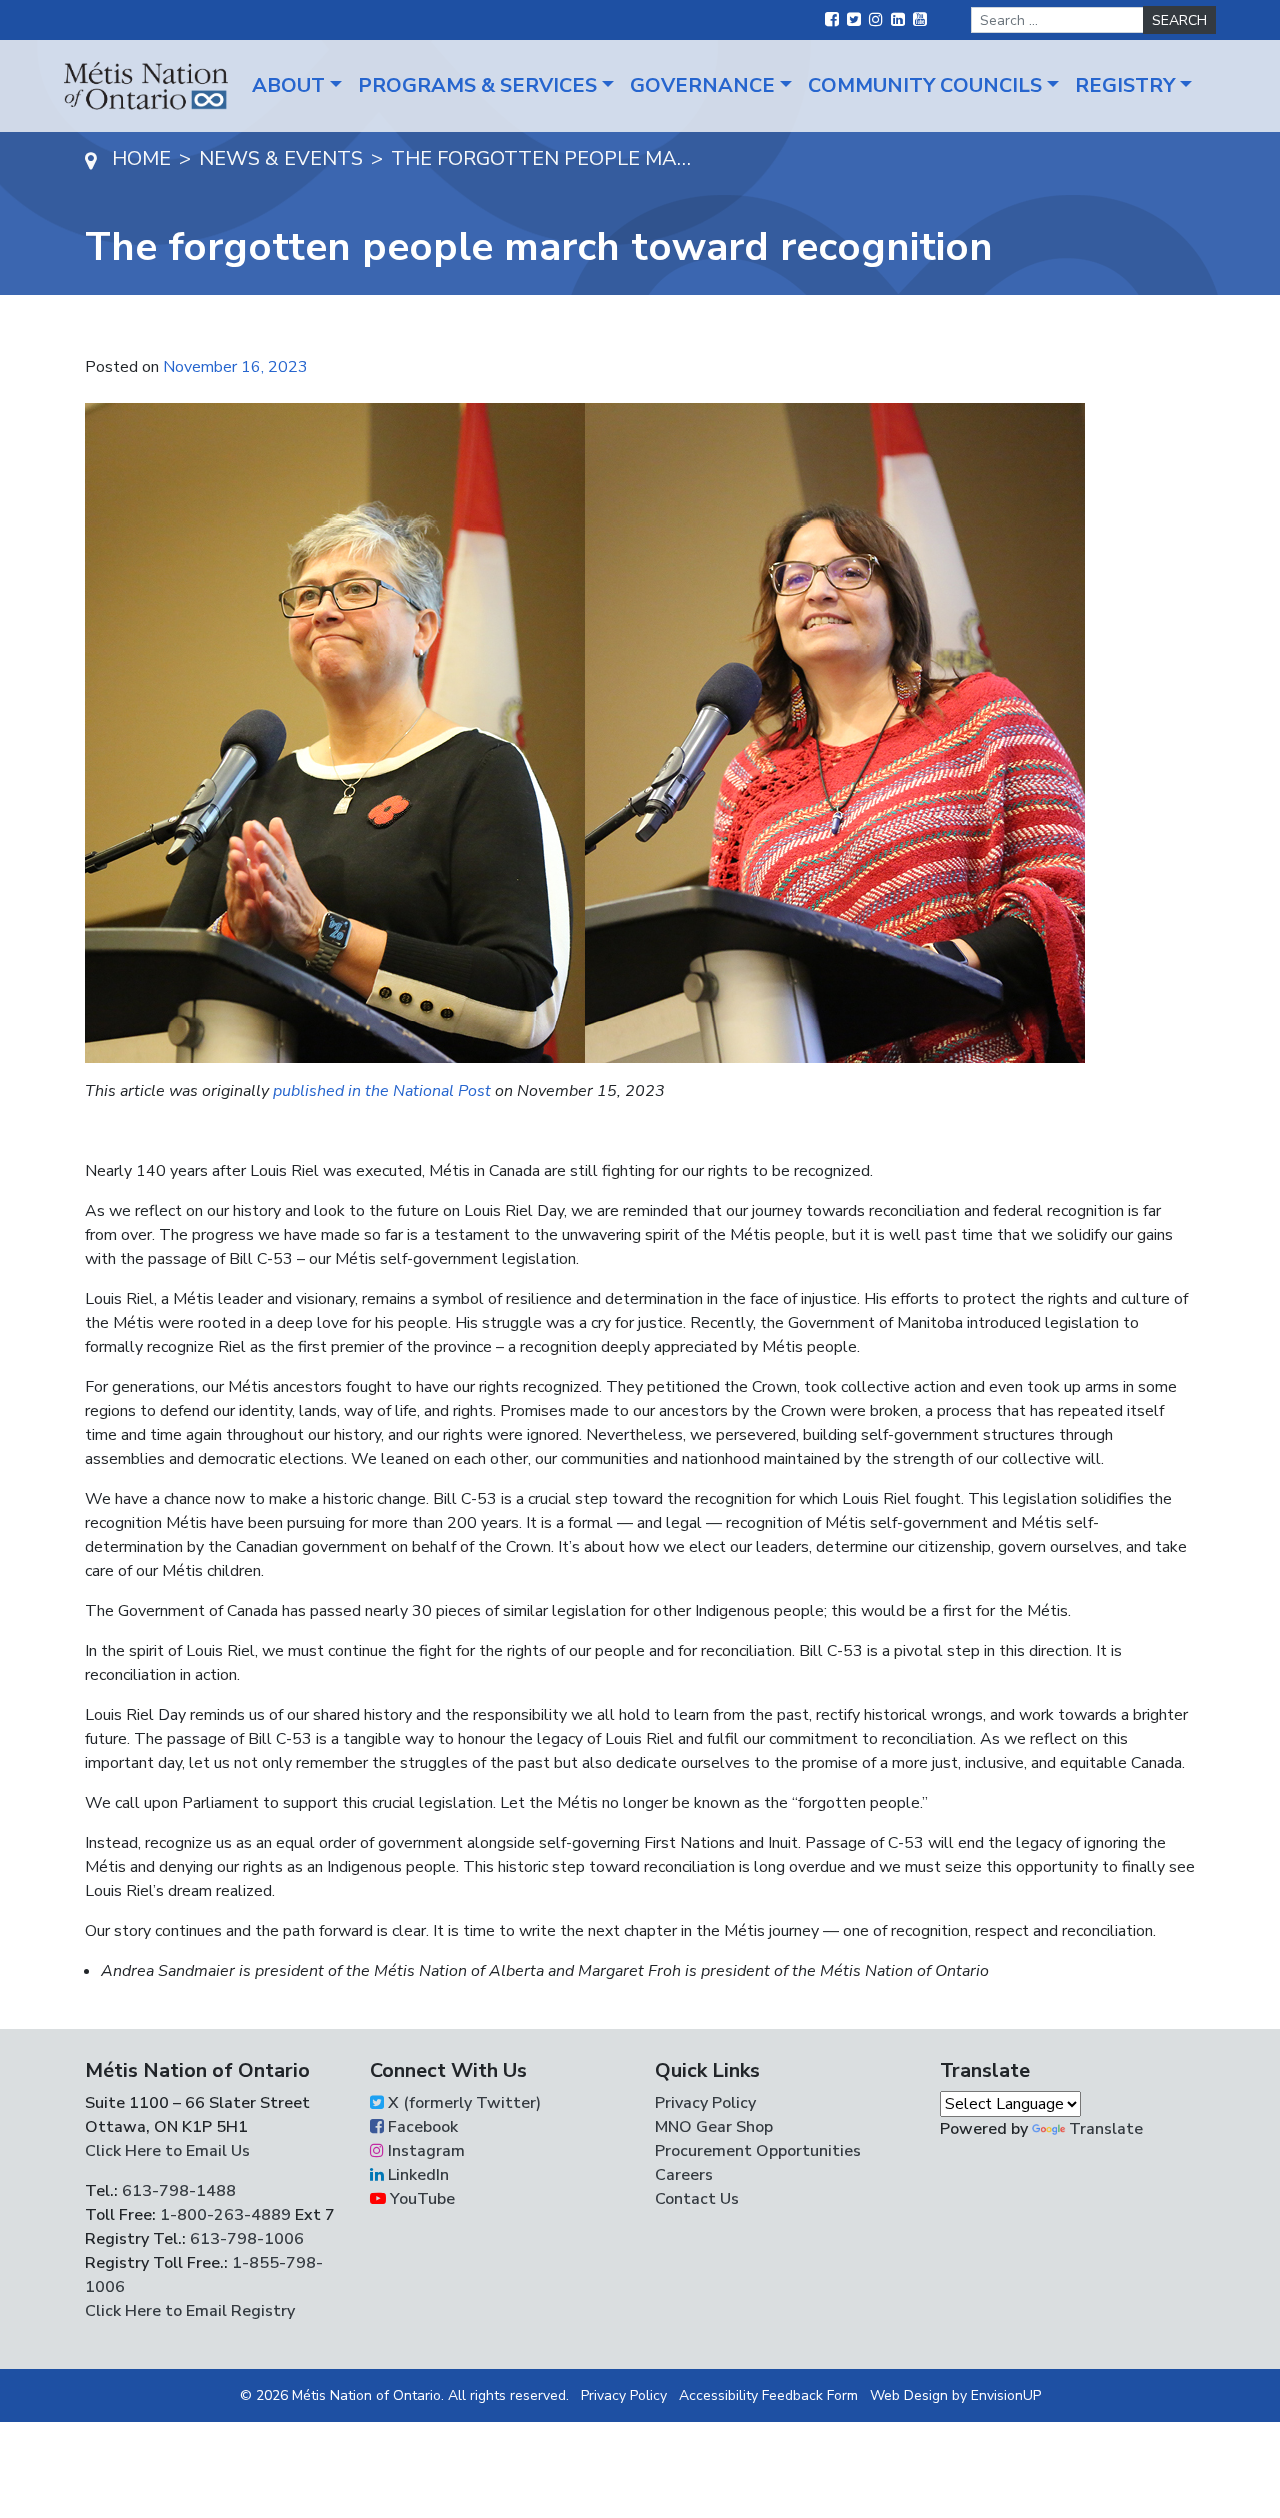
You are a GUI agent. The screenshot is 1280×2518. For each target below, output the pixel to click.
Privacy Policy (705, 2103)
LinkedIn (416, 2175)
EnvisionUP (1006, 2395)
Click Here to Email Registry (190, 2311)
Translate (1106, 2129)
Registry (1125, 85)
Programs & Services (477, 85)
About (288, 85)
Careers (684, 2175)
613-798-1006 (245, 2239)
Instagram (424, 2151)
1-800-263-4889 (225, 2215)
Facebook (421, 2127)
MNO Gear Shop (714, 2127)
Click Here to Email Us (167, 2151)
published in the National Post (382, 1091)
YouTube (420, 2199)
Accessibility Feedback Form (768, 2395)
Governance (702, 85)
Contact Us (697, 2199)
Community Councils (925, 85)
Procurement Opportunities (758, 2151)
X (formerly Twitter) (462, 2103)
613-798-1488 (179, 2191)
